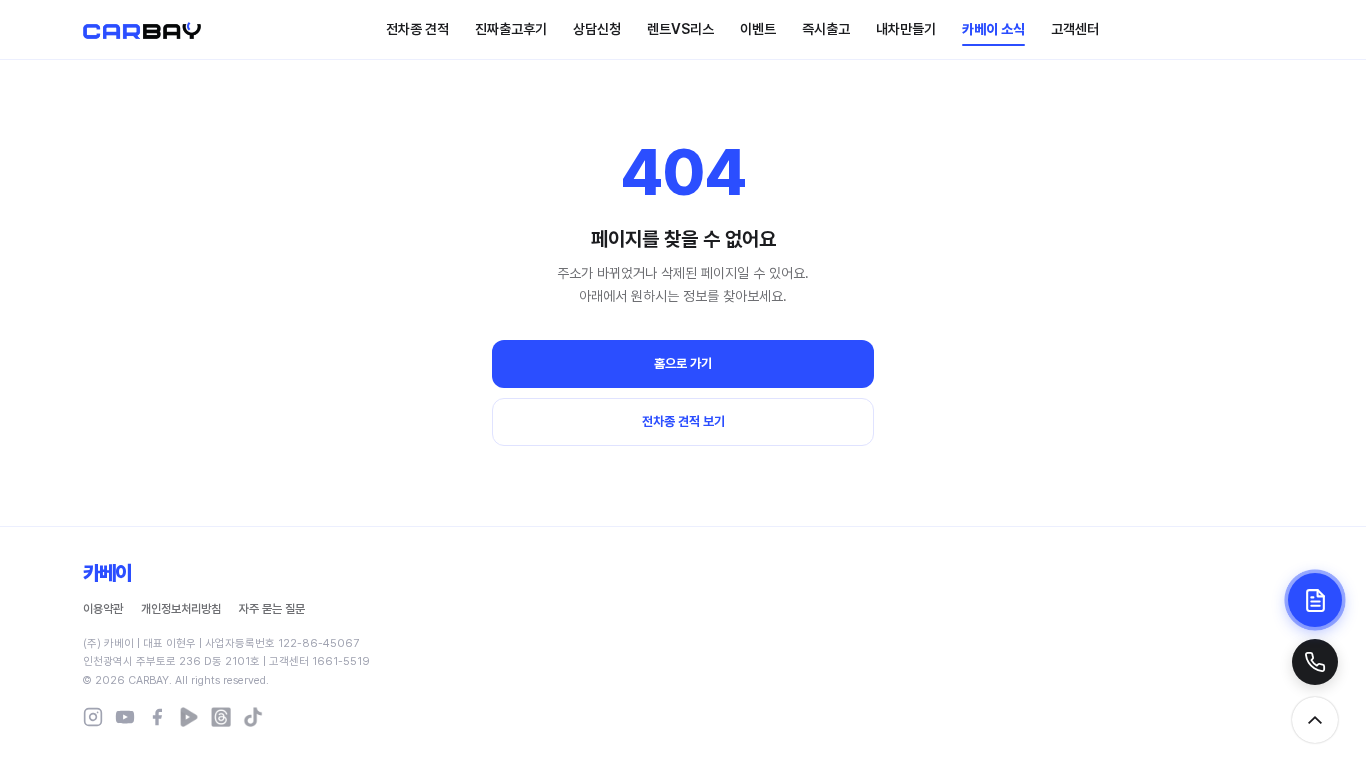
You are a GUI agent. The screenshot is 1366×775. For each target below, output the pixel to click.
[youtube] (125, 717)
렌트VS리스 (680, 29)
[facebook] (157, 717)
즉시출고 (826, 29)
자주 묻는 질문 (272, 609)
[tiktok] (253, 717)
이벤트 (758, 29)
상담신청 (597, 29)
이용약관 (103, 609)
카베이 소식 (993, 29)
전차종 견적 (417, 29)
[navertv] (189, 717)
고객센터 (1075, 29)
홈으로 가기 (683, 363)
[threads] (221, 717)
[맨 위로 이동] (1315, 720)
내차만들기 (906, 29)
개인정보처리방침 (181, 609)
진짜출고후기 (511, 29)
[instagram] (93, 717)
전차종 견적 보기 (683, 421)
